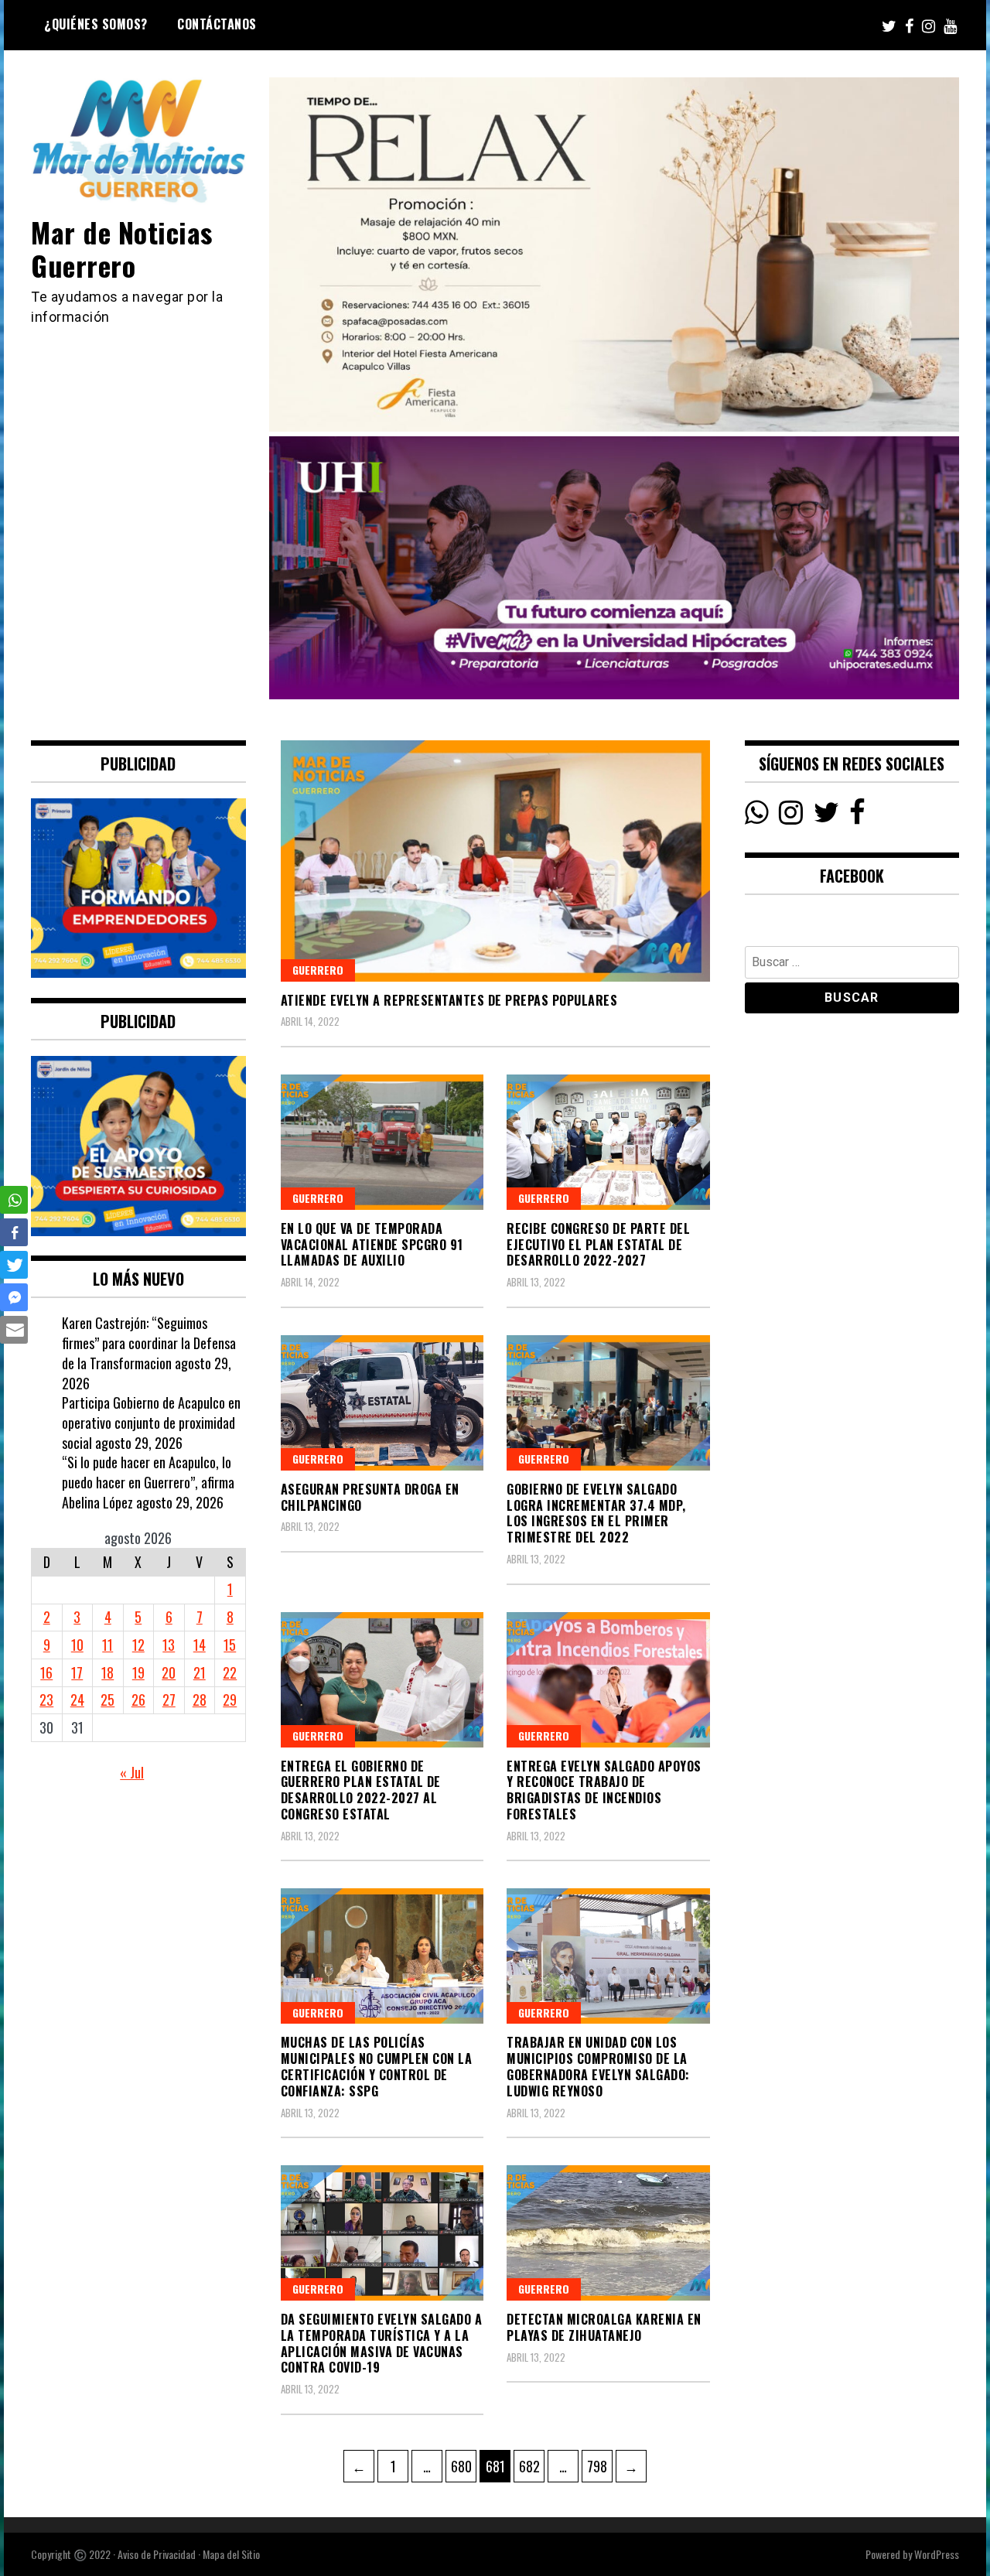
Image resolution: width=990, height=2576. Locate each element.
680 (463, 2466)
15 (230, 1645)
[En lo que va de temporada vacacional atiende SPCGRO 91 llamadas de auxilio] (382, 1142)
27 (169, 1700)
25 (108, 1700)
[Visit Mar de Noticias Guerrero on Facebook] (857, 816)
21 (200, 1672)
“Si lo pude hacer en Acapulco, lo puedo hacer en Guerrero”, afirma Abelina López (148, 1482)
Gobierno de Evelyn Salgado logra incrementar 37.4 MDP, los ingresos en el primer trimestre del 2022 (596, 1513)
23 (46, 1700)
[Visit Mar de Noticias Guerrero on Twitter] (826, 816)
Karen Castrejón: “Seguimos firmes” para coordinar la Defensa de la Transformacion (149, 1343)
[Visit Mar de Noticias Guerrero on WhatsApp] (757, 816)
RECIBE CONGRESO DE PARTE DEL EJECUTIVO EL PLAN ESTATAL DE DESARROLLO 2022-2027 (598, 1245)
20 (169, 1672)
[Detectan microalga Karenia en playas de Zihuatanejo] (608, 2233)
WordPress (937, 2554)
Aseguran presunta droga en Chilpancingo (370, 1497)
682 (531, 2466)
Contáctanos (217, 24)
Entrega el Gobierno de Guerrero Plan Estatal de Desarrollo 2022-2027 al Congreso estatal (361, 1790)
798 (599, 2466)
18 (108, 1672)
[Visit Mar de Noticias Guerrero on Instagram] (791, 816)
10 (77, 1645)
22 (230, 1672)
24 (77, 1700)
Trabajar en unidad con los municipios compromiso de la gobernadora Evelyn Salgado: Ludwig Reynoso (598, 2066)
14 (200, 1645)
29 (230, 1700)
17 (77, 1672)
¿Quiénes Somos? (96, 24)
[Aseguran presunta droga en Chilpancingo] (382, 1403)
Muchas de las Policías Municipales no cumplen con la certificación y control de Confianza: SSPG (377, 2066)
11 (108, 1645)
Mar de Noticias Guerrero (122, 248)
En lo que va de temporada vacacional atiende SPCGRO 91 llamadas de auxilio (372, 1245)
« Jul (132, 1772)
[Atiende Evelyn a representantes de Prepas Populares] (495, 861)
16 (46, 1672)
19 (138, 1672)
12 (138, 1645)
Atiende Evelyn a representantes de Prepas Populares (449, 1000)
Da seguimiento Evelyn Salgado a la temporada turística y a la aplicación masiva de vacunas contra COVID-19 (382, 2343)
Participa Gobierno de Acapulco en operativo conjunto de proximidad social (151, 1422)
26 (138, 1700)
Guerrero (318, 970)
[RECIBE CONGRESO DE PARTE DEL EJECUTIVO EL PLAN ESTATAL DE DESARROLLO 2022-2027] (608, 1142)
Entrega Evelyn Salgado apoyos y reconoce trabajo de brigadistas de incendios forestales (604, 1790)
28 (200, 1700)
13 (169, 1645)
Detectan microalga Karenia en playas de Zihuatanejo (604, 2327)
